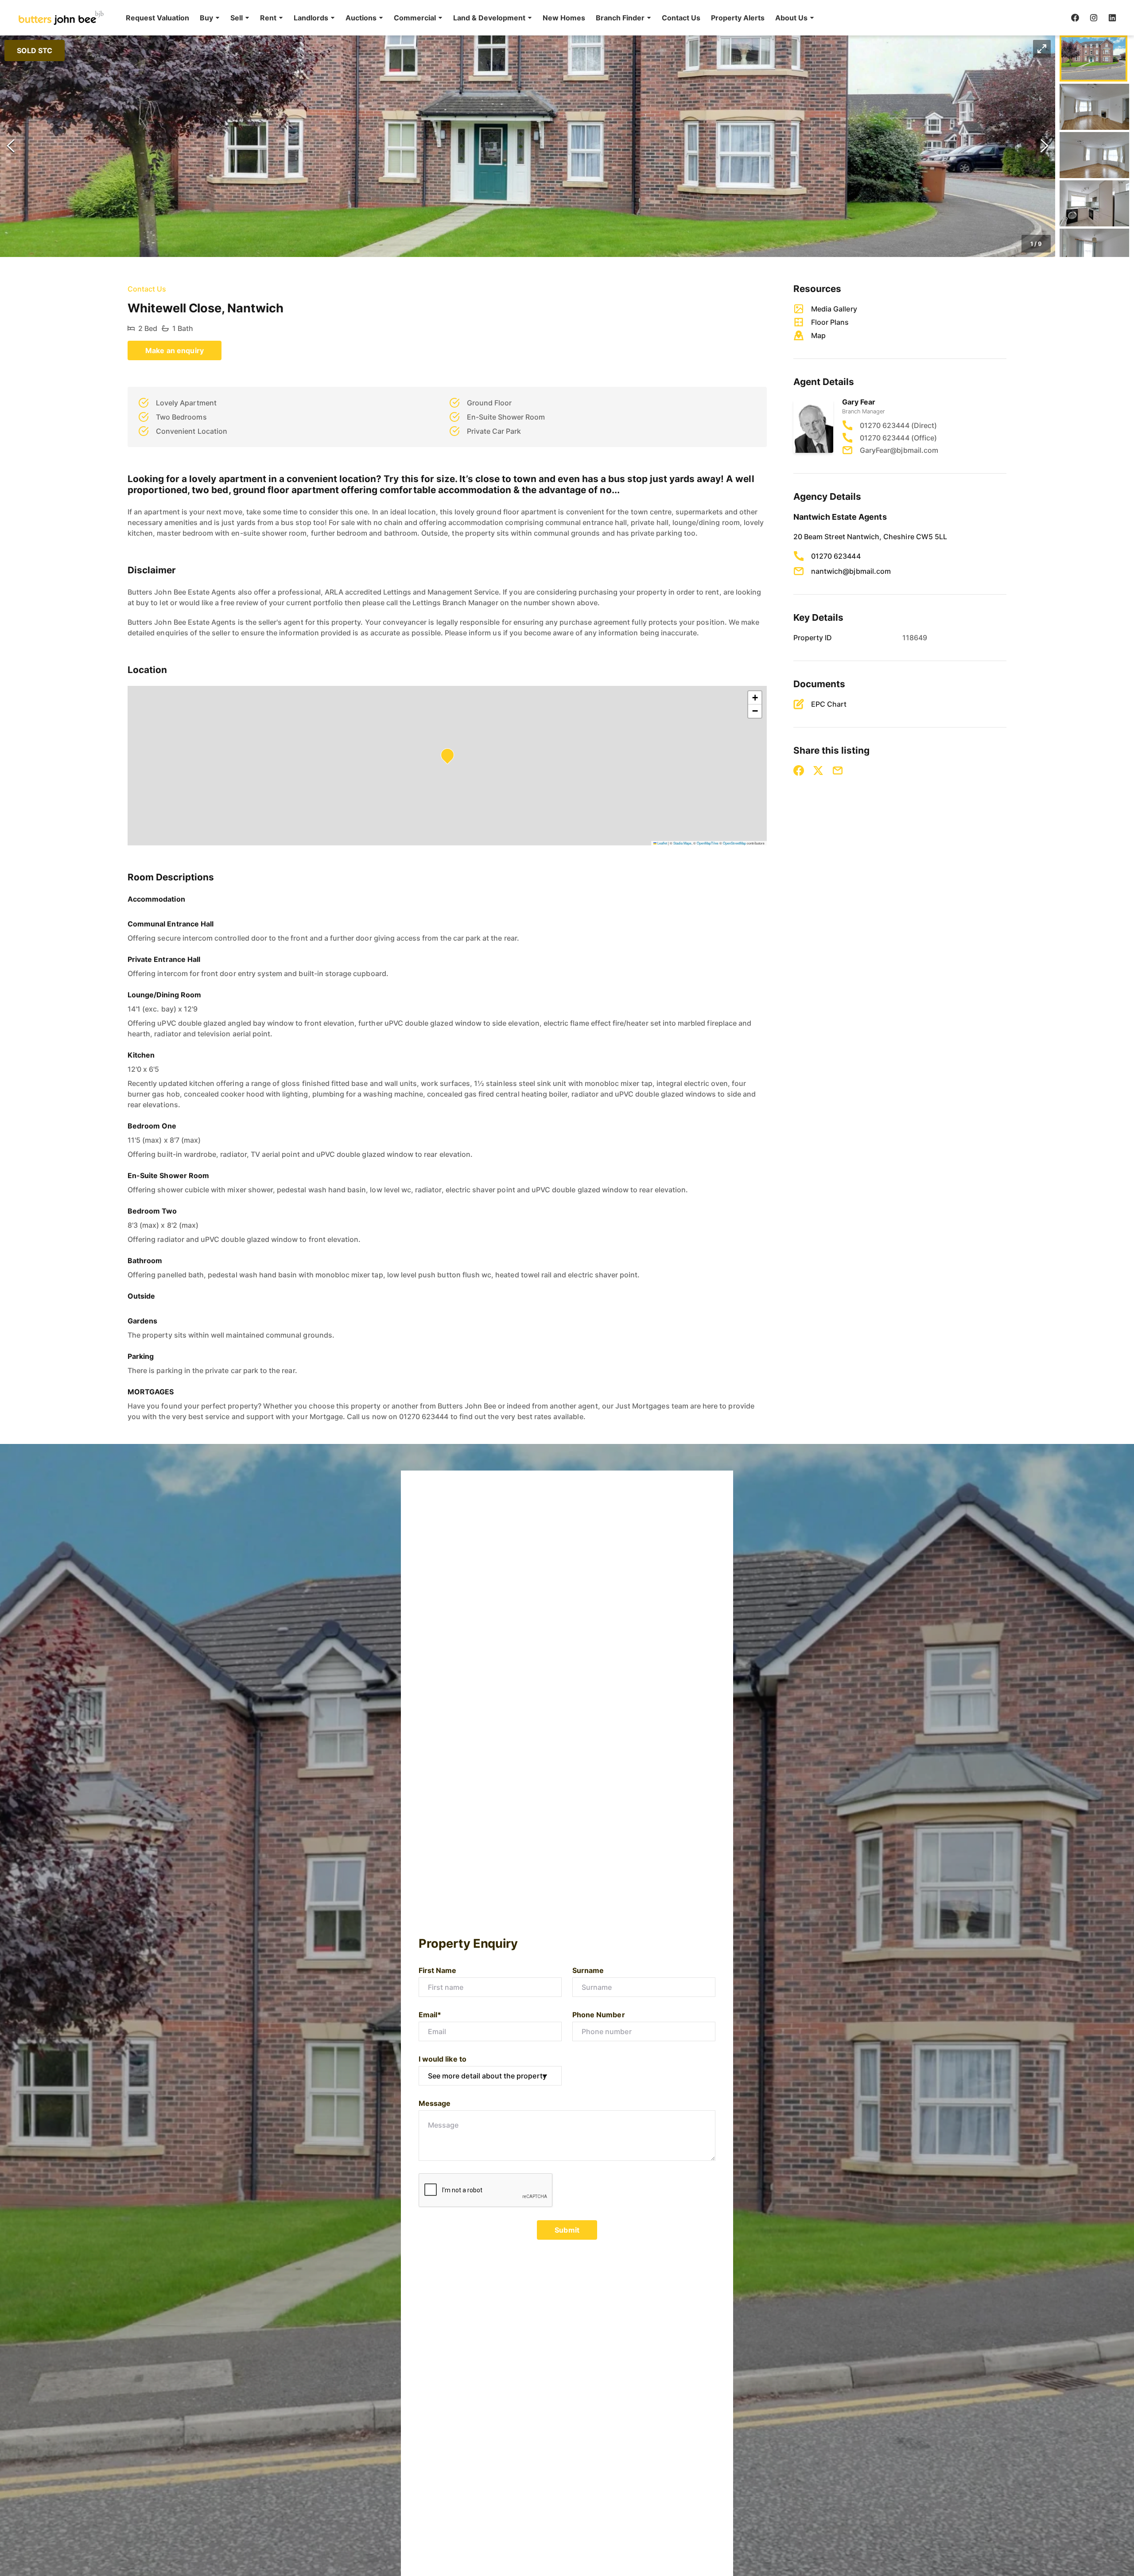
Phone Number (599, 2015)
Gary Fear (859, 402)
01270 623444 (836, 556)
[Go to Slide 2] (1094, 107)
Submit (567, 2230)
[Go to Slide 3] (1094, 155)
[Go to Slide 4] (1094, 203)
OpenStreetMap (734, 843)
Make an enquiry (175, 350)
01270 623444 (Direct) (898, 425)
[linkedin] (1112, 18)
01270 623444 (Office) (898, 438)
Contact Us (681, 18)
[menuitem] (157, 18)
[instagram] (1094, 18)
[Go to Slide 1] (1093, 58)
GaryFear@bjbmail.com (899, 450)
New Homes (564, 18)
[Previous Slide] (11, 146)
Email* (430, 2015)
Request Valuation (157, 18)
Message (435, 2103)
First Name (438, 1970)
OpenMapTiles (708, 843)
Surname (588, 1970)
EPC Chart (829, 704)
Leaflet (662, 843)
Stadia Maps (682, 843)
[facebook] (1075, 18)
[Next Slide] (1045, 146)
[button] (210, 18)
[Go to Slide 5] (1094, 252)
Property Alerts (738, 18)
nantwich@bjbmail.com (851, 571)
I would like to (443, 2059)
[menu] (467, 18)
